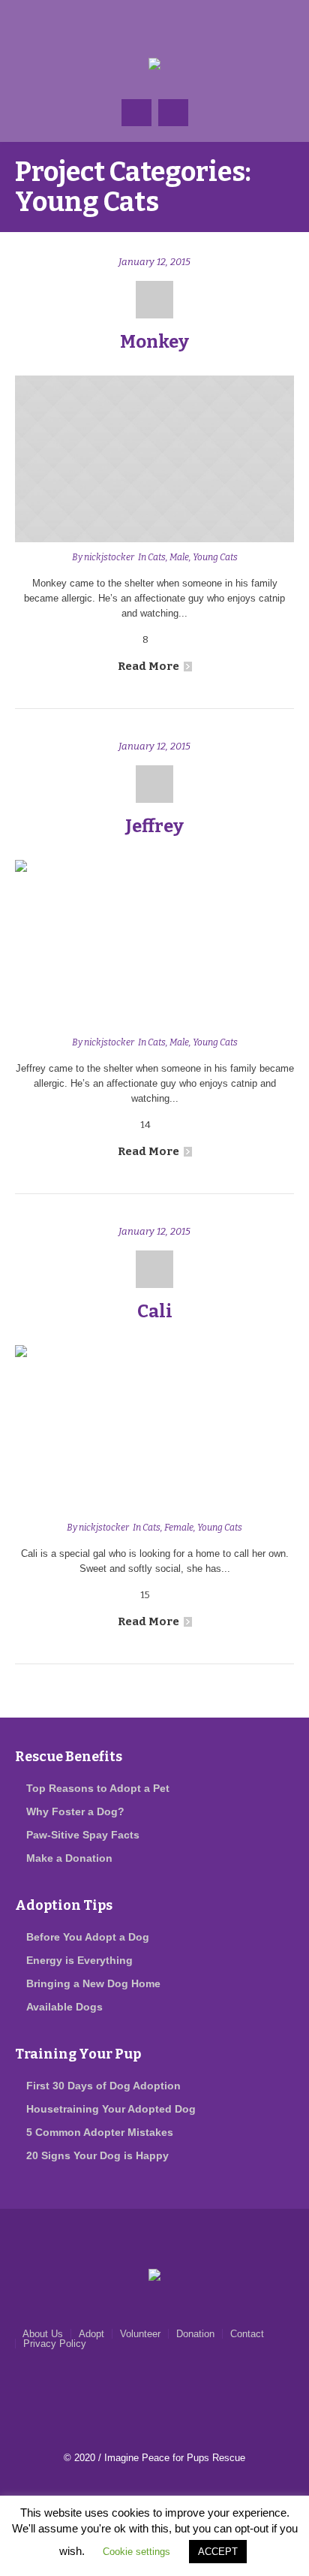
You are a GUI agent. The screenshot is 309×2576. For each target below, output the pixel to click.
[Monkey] (154, 459)
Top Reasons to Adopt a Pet (98, 1788)
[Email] (154, 23)
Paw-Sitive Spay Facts (83, 1835)
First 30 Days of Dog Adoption (103, 2086)
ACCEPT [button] (218, 2552)
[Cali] (154, 1429)
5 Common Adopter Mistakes (100, 2132)
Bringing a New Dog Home (93, 1983)
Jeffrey (154, 826)
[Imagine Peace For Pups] (155, 65)
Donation (195, 2334)
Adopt (91, 2334)
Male (179, 557)
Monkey (154, 342)
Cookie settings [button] (136, 2552)
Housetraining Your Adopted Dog (111, 2109)
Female (179, 1528)
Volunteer (140, 2334)
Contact (247, 2334)
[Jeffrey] (154, 944)
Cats (157, 557)
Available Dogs (64, 2007)
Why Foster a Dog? (75, 1811)
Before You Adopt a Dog (88, 1937)
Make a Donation (69, 1858)
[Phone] (184, 23)
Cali (155, 1311)
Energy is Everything (79, 1960)
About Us (43, 2334)
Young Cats (215, 557)
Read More (148, 666)
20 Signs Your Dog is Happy (97, 2155)
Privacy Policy (55, 2344)
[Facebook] (124, 23)
